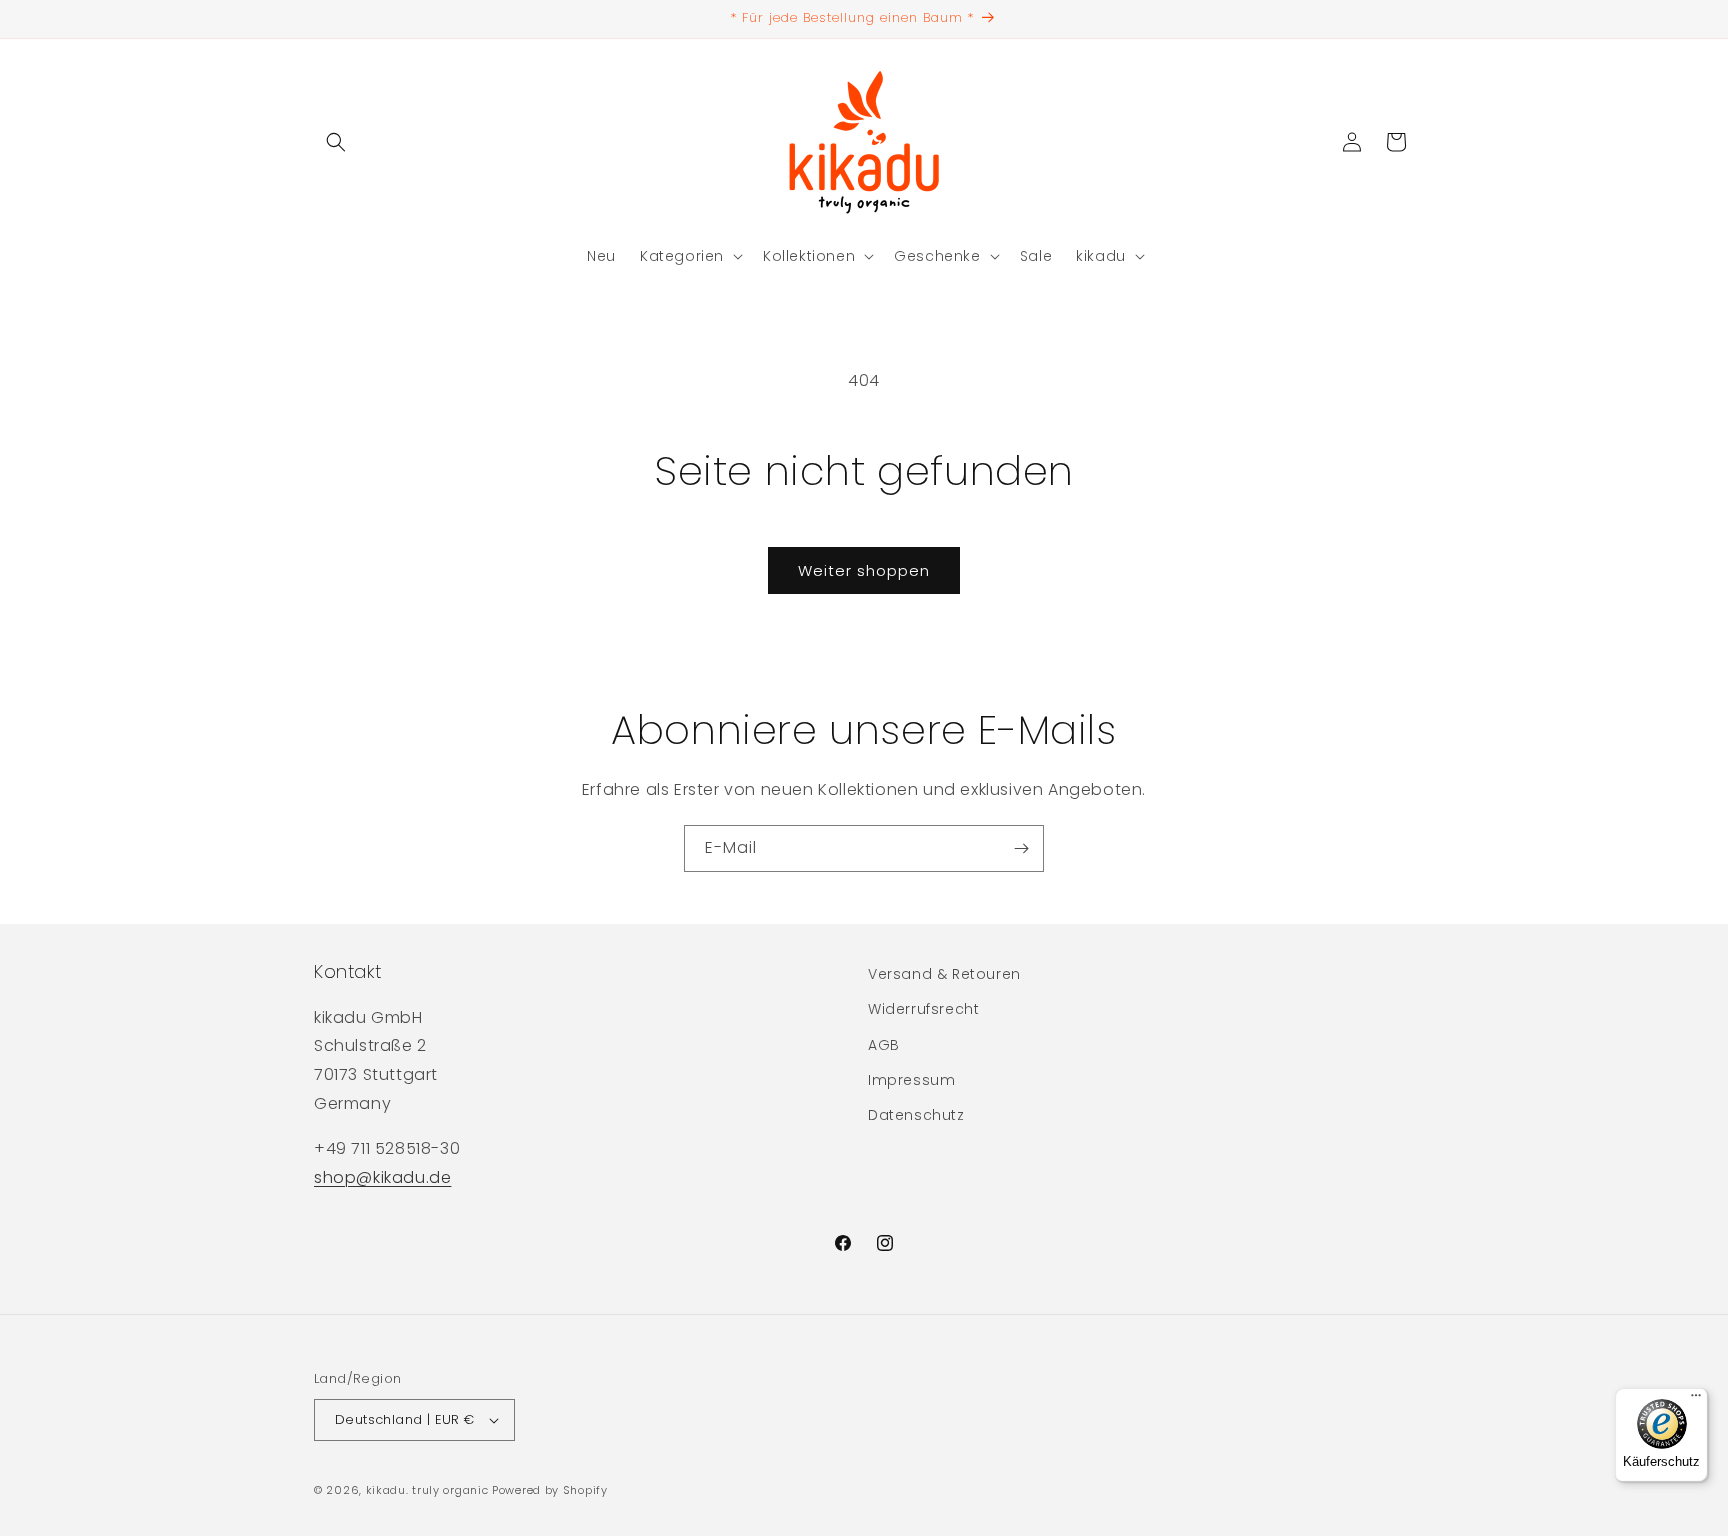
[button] (336, 142)
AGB (884, 1045)
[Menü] (1696, 1400)
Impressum (911, 1080)
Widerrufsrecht (923, 1009)
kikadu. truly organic (427, 1490)
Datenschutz (916, 1115)
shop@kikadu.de (382, 1177)
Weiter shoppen (864, 570)
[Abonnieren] (1021, 848)
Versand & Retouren (944, 974)
